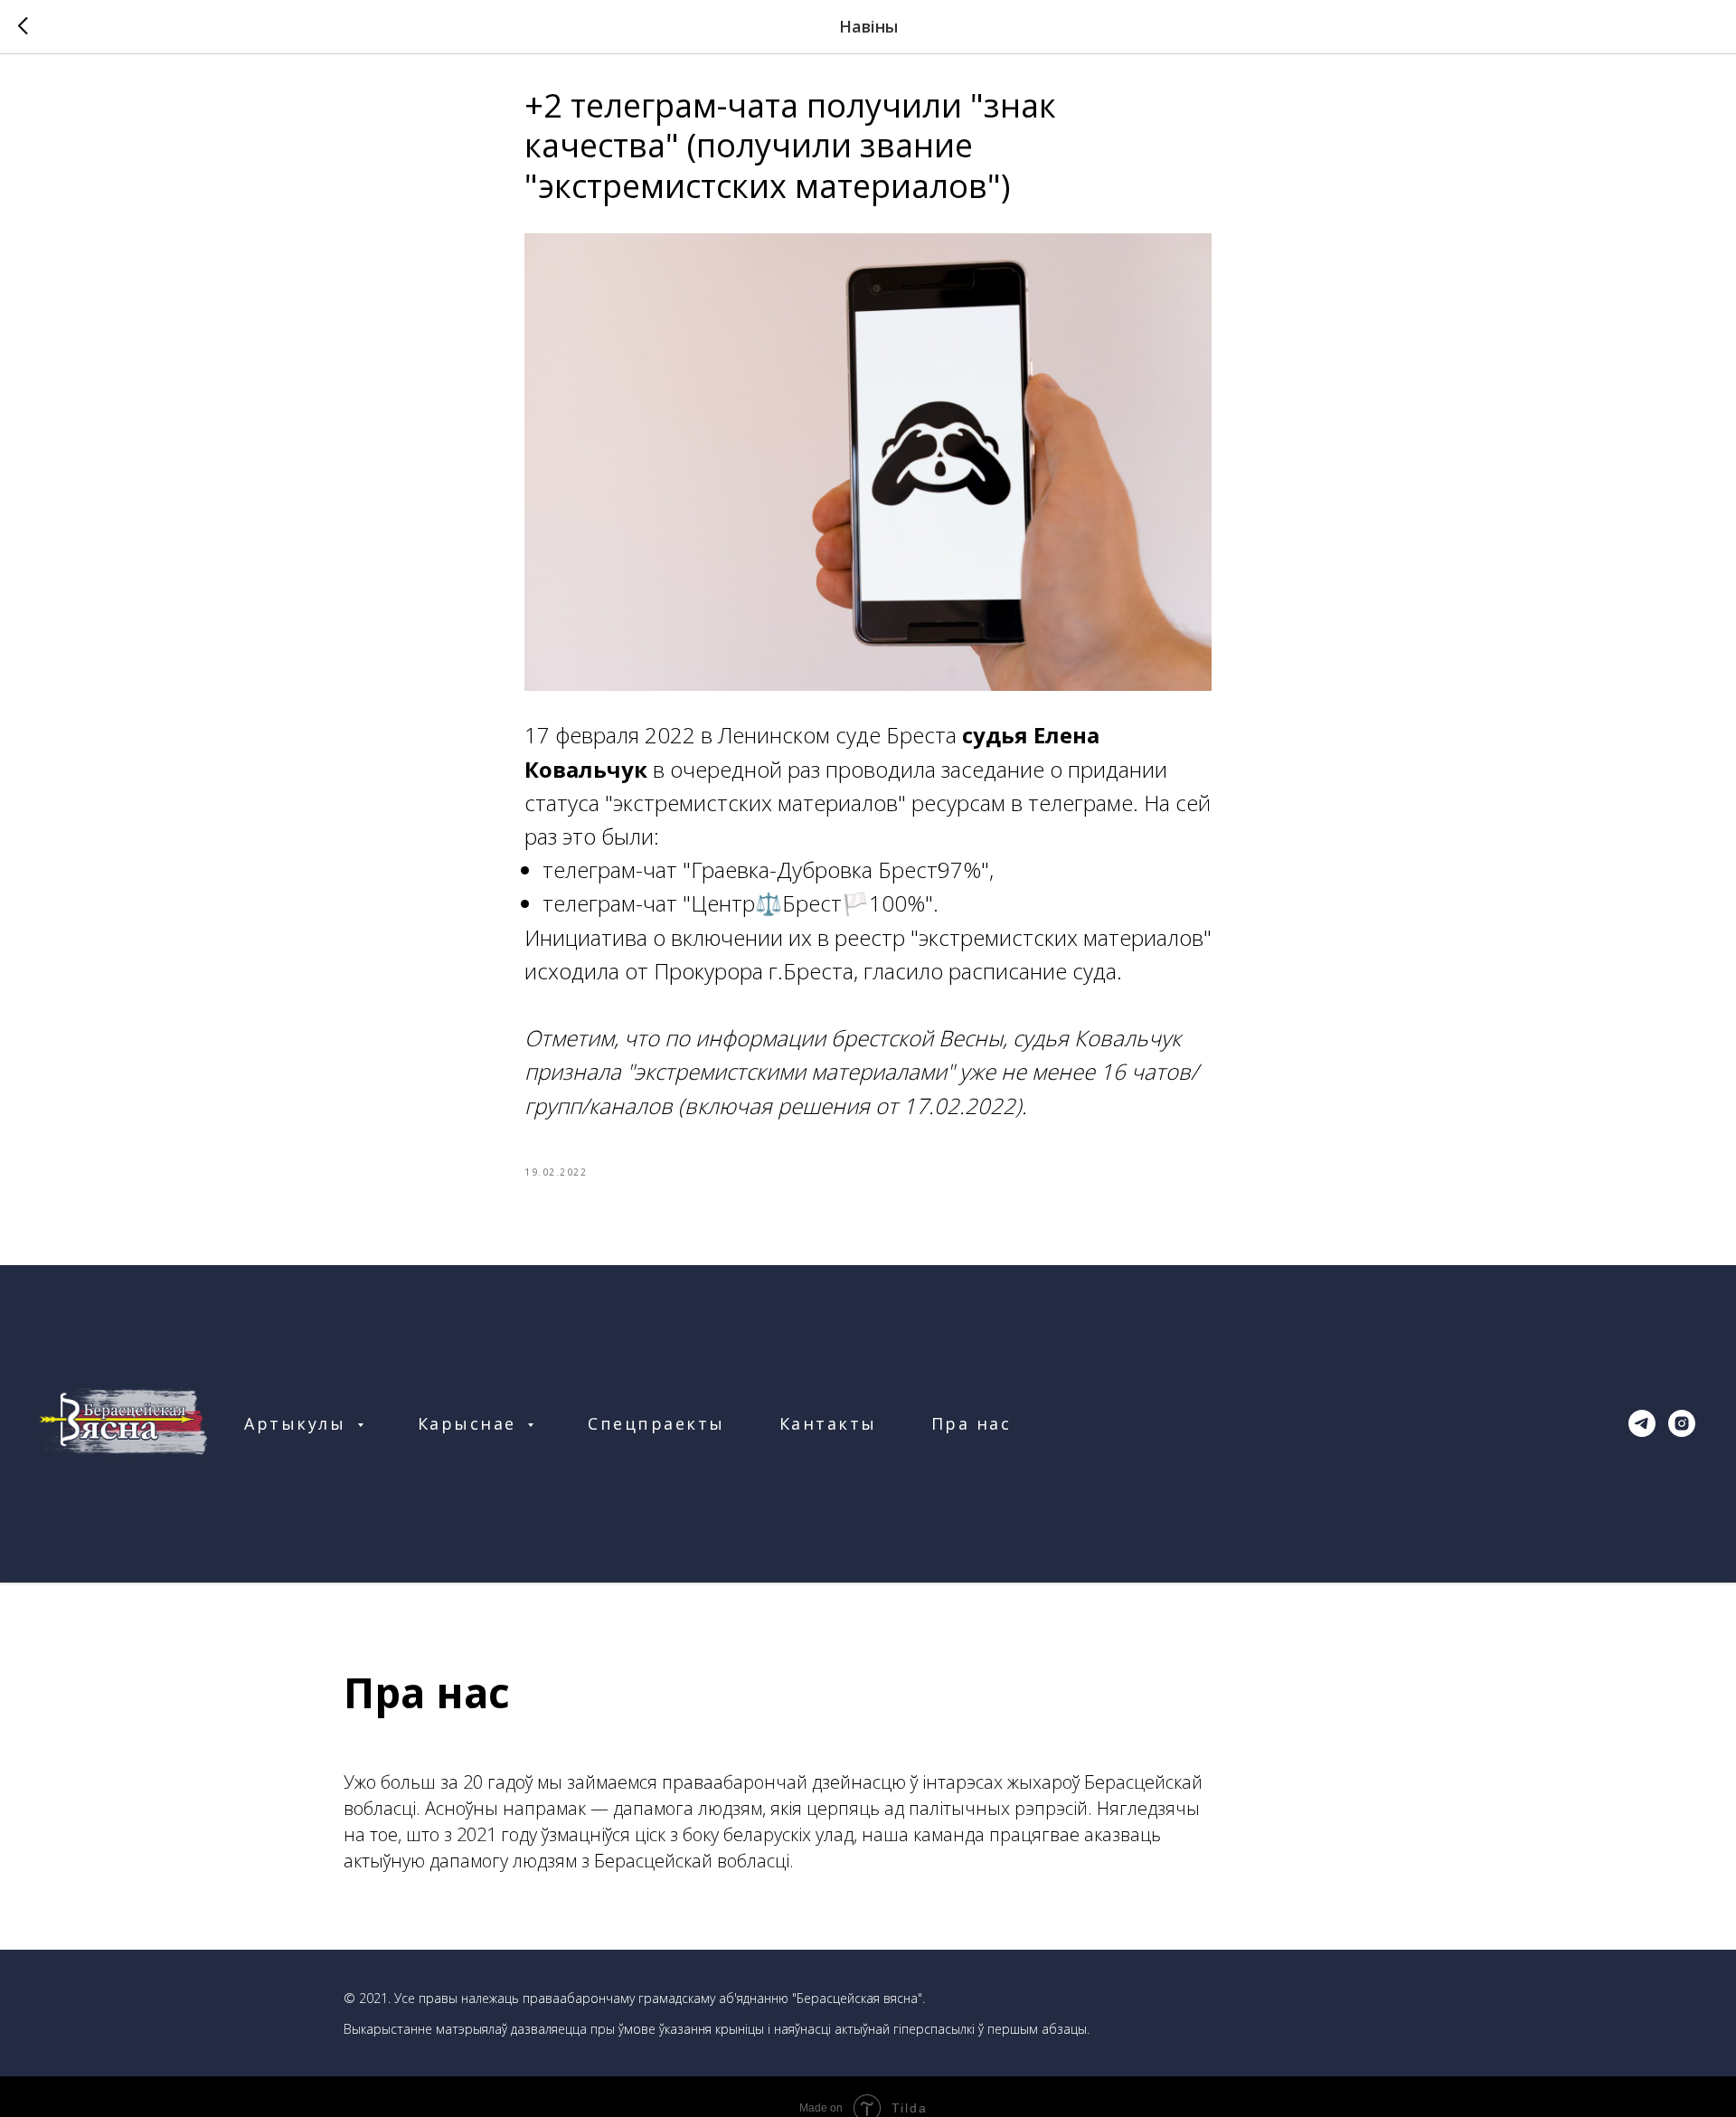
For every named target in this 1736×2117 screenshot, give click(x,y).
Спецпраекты (656, 1423)
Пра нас (972, 1423)
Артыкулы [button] (298, 1423)
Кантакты (828, 1423)
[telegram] (1642, 1423)
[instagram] (1682, 1423)
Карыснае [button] (471, 1423)
